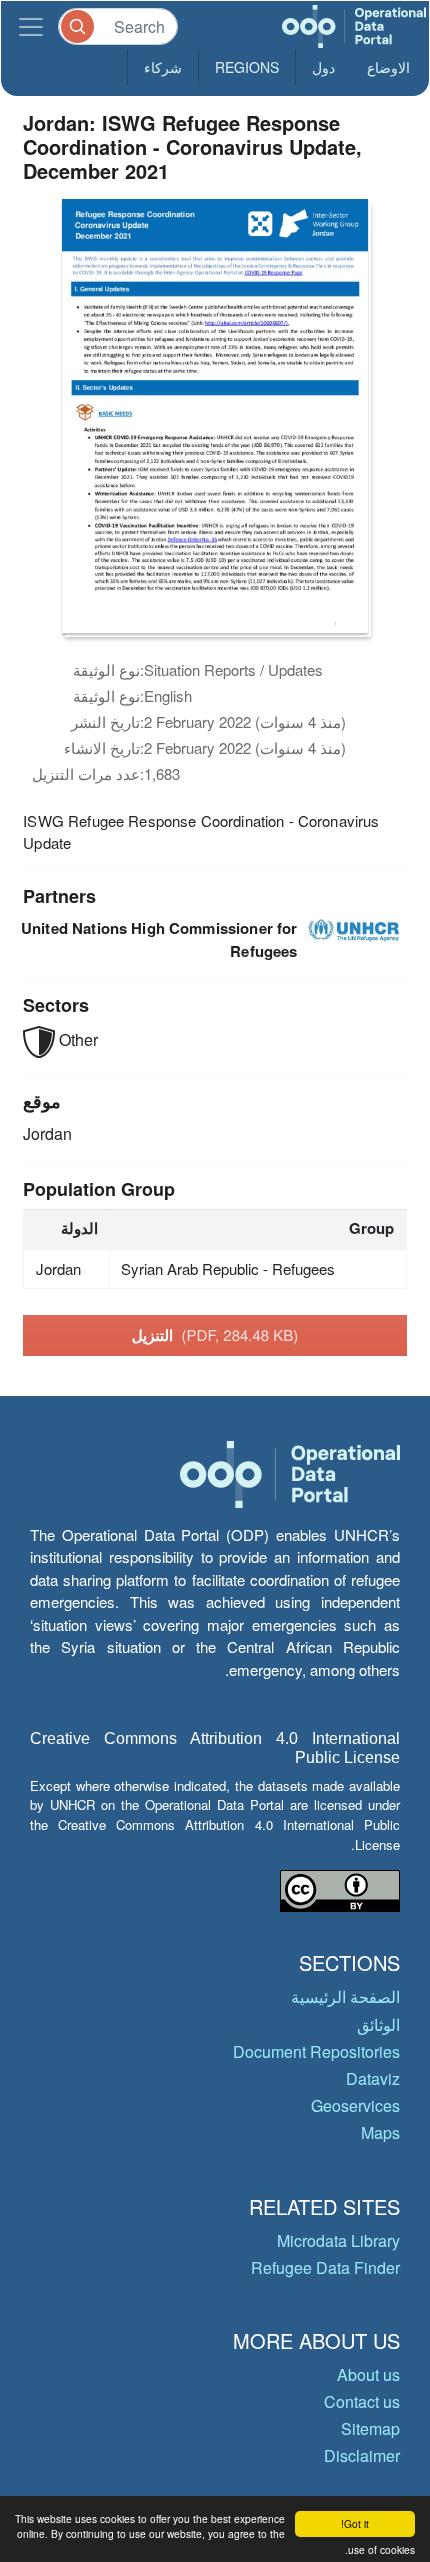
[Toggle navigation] (31, 26)
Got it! (355, 2523)
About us (368, 2374)
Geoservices (355, 2105)
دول (323, 67)
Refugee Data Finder (325, 2267)
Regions (247, 67)
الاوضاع (388, 67)
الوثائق (378, 2024)
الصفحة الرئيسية (345, 1996)
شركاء (163, 67)
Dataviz (373, 2078)
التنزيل (215, 1335)
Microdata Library (338, 2240)
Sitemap (370, 2428)
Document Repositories (316, 2051)
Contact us (362, 2401)
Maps (380, 2132)
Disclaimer (362, 2455)
